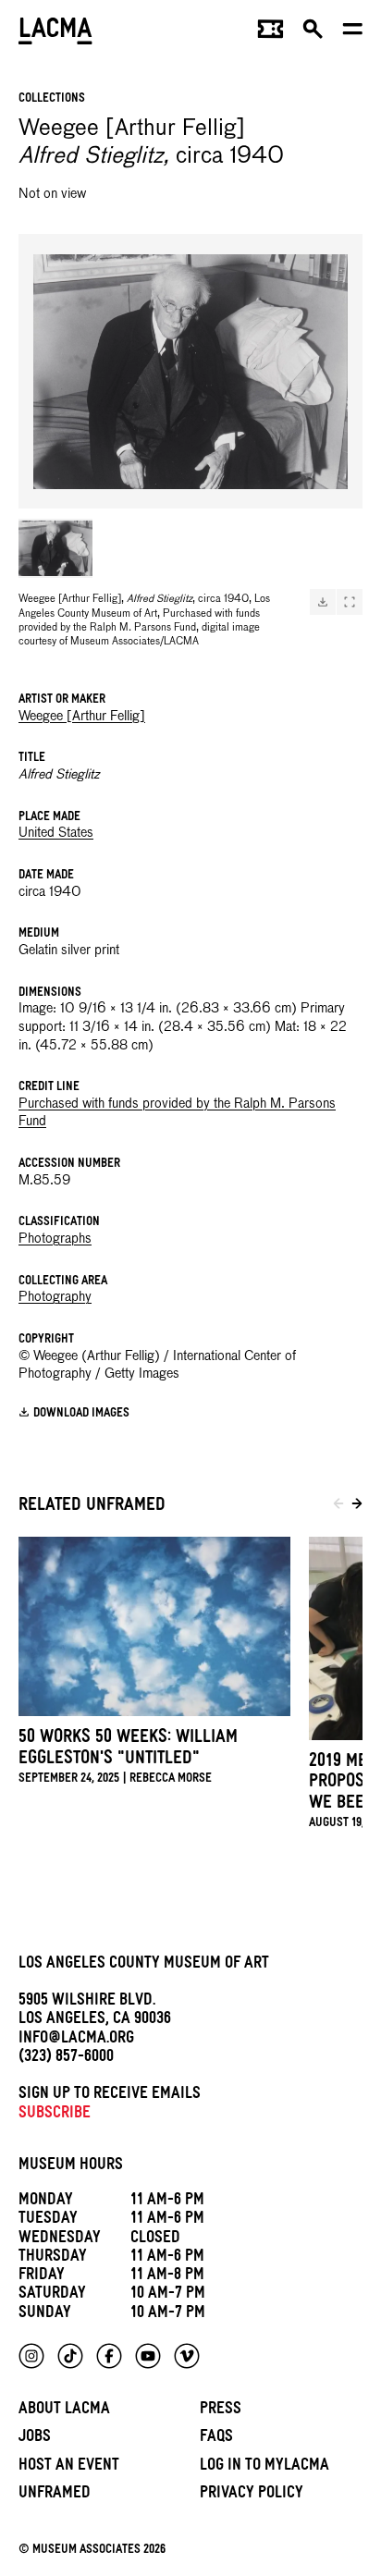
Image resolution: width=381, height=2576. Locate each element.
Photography (55, 1297)
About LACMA (64, 2411)
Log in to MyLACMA (264, 2467)
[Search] (313, 33)
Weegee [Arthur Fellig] (82, 717)
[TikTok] (70, 2356)
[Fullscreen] (350, 602)
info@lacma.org (76, 2040)
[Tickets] (270, 33)
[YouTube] (148, 2356)
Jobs (35, 2439)
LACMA (55, 33)
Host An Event (69, 2467)
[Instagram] (31, 2356)
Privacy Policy (252, 2495)
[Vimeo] (187, 2356)
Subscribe (55, 2115)
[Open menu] (353, 33)
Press (221, 2411)
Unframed (55, 2495)
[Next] (357, 1507)
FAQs (216, 2439)
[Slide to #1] (55, 548)
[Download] (323, 602)
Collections (52, 99)
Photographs (55, 1239)
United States (56, 833)
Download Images (81, 1414)
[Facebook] (109, 2356)
